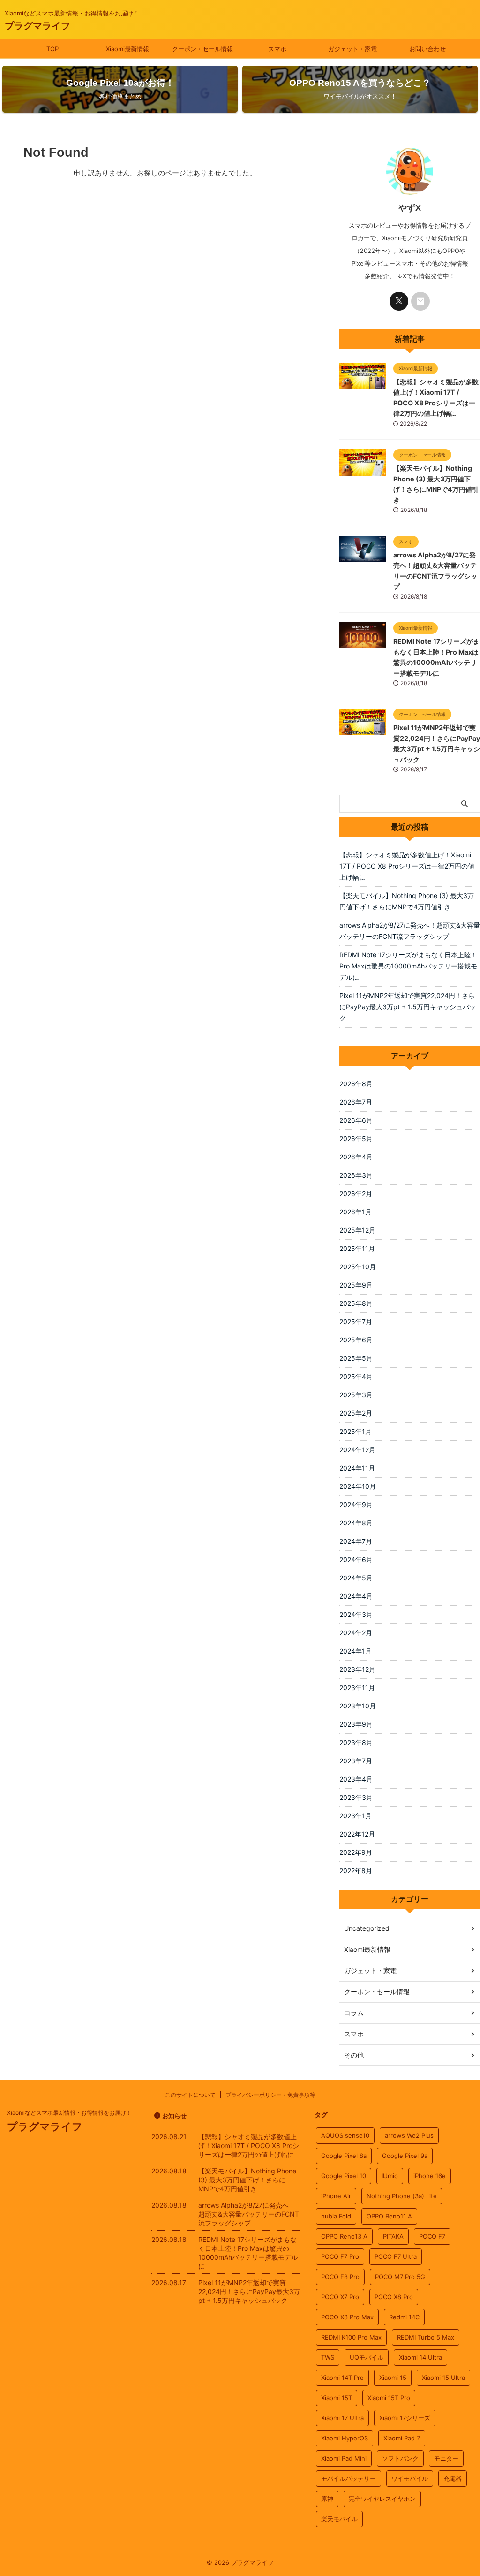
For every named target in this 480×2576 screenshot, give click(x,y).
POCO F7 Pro (340, 2256)
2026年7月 (356, 1102)
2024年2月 (356, 1633)
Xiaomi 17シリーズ (405, 2418)
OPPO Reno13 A (344, 2236)
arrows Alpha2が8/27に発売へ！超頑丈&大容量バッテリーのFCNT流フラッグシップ (410, 931)
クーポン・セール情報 (202, 49)
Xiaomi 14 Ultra (420, 2357)
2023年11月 (357, 1688)
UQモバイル (367, 2357)
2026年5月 (356, 1139)
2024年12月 (357, 1450)
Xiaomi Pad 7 (402, 2438)
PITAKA (393, 2236)
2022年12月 (357, 1834)
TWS (328, 2357)
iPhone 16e (430, 2176)
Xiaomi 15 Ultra (443, 2378)
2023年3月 (356, 1797)
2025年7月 (356, 1322)
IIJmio (390, 2176)
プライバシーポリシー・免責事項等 (270, 2095)
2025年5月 (356, 1358)
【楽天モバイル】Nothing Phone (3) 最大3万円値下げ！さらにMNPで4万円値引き (407, 901)
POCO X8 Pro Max (347, 2317)
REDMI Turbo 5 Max (426, 2337)
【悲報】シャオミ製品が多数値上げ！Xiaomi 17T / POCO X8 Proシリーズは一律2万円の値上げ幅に (407, 866)
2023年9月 (356, 1724)
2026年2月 (356, 1193)
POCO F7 (432, 2236)
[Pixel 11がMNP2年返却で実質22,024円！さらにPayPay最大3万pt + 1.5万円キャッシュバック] (363, 731)
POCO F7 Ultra (396, 2256)
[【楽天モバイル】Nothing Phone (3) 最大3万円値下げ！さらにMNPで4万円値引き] (363, 471)
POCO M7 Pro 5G (400, 2277)
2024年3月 (356, 1614)
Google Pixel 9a (405, 2156)
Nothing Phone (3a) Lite (402, 2196)
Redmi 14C (404, 2317)
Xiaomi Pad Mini (344, 2458)
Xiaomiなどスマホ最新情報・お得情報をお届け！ (69, 2113)
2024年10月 (358, 1486)
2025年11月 (357, 1248)
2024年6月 (356, 1559)
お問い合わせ (427, 49)
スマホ (277, 49)
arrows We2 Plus (409, 2135)
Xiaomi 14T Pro (342, 2378)
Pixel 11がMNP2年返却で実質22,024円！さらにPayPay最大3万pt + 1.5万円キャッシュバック (408, 1007)
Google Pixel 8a (344, 2156)
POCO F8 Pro (340, 2277)
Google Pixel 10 (344, 2176)
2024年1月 (356, 1651)
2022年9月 (356, 1852)
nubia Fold (336, 2216)
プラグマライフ (37, 26)
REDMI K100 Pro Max (351, 2337)
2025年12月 (357, 1230)
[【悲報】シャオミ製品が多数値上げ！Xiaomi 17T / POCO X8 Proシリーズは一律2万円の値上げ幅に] (363, 384)
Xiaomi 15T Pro (389, 2398)
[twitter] (399, 301)
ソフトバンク (400, 2458)
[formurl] (420, 301)
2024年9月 (356, 1505)
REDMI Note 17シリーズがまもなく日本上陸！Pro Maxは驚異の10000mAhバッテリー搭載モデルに (408, 966)
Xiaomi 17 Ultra (342, 2418)
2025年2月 (356, 1413)
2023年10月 (358, 1706)
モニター (446, 2458)
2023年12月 (357, 1669)
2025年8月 (356, 1303)
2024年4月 (356, 1596)
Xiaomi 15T (337, 2398)
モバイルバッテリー (349, 2478)
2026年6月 (356, 1120)
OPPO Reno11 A (389, 2216)
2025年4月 (356, 1376)
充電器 (453, 2478)
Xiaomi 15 (393, 2378)
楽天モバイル (339, 2519)
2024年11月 (357, 1468)
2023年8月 (356, 1742)
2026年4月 (356, 1157)
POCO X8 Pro (394, 2297)
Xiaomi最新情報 (127, 49)
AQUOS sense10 (345, 2135)
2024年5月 (356, 1578)
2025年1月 (356, 1431)
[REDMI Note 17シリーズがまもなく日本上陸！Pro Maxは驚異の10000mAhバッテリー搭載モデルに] (363, 644)
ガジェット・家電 (352, 49)
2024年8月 (356, 1523)
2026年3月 (356, 1175)
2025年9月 (356, 1285)
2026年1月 (356, 1212)
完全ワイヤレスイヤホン (382, 2499)
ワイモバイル (410, 2478)
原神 (327, 2499)
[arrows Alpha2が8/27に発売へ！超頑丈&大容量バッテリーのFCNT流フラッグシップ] (363, 557)
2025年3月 (356, 1395)
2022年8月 (356, 1871)
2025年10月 (358, 1267)
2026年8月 (356, 1084)
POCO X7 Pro (340, 2297)
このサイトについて (190, 2095)
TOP (52, 49)
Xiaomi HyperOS (345, 2438)
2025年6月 (356, 1340)
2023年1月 (356, 1816)
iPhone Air (336, 2196)
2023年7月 (356, 1761)
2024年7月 (356, 1541)
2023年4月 (356, 1779)
